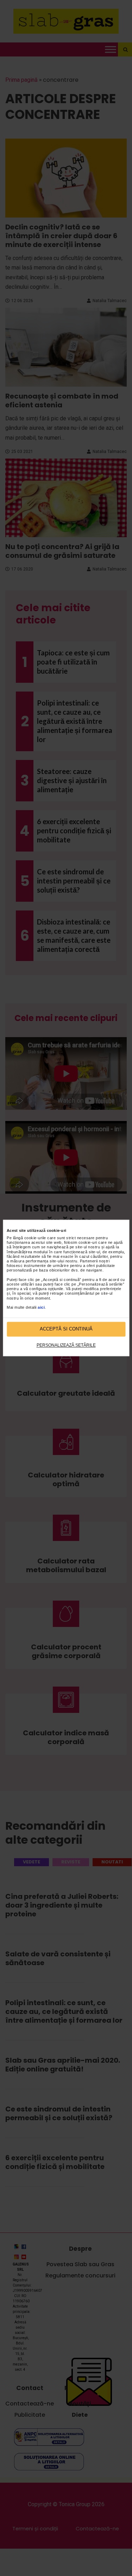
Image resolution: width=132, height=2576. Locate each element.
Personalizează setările (66, 1345)
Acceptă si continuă (66, 1329)
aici (41, 1307)
